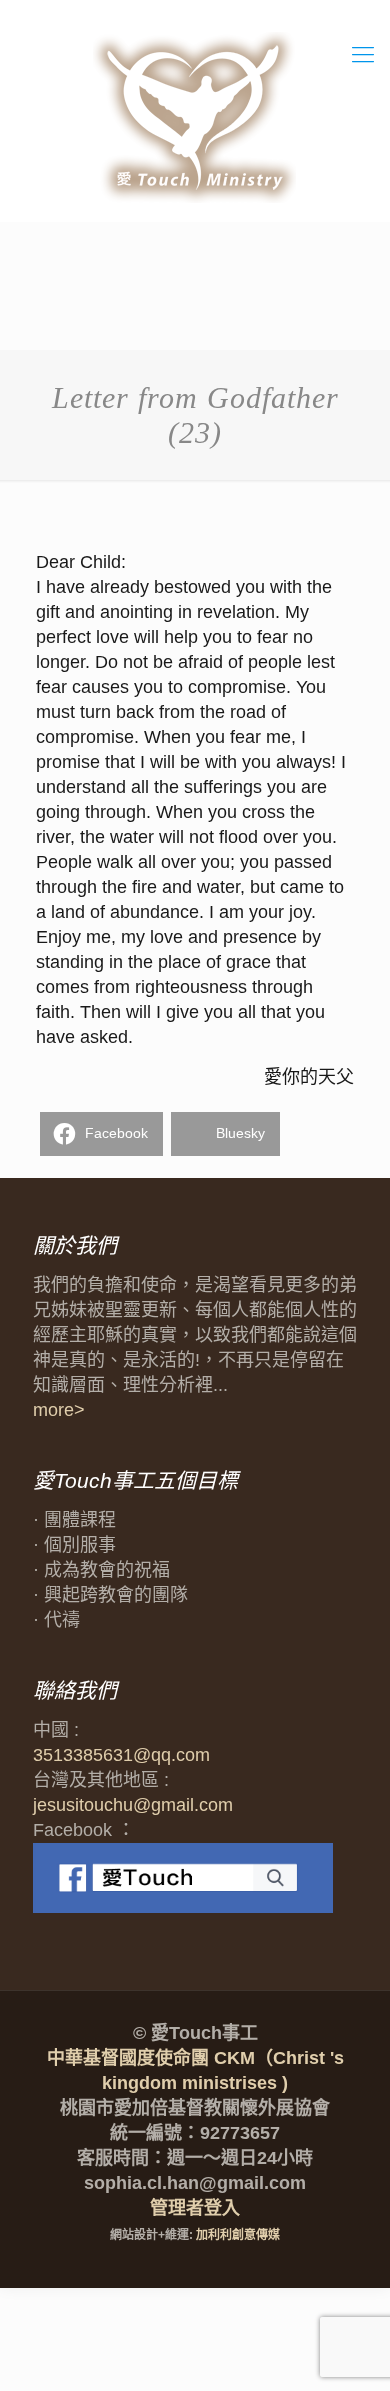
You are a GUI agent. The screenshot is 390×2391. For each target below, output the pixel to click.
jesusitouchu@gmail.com (133, 1805)
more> (59, 1410)
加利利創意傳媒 (238, 2235)
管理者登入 (195, 2208)
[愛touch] (195, 118)
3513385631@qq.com (121, 1755)
